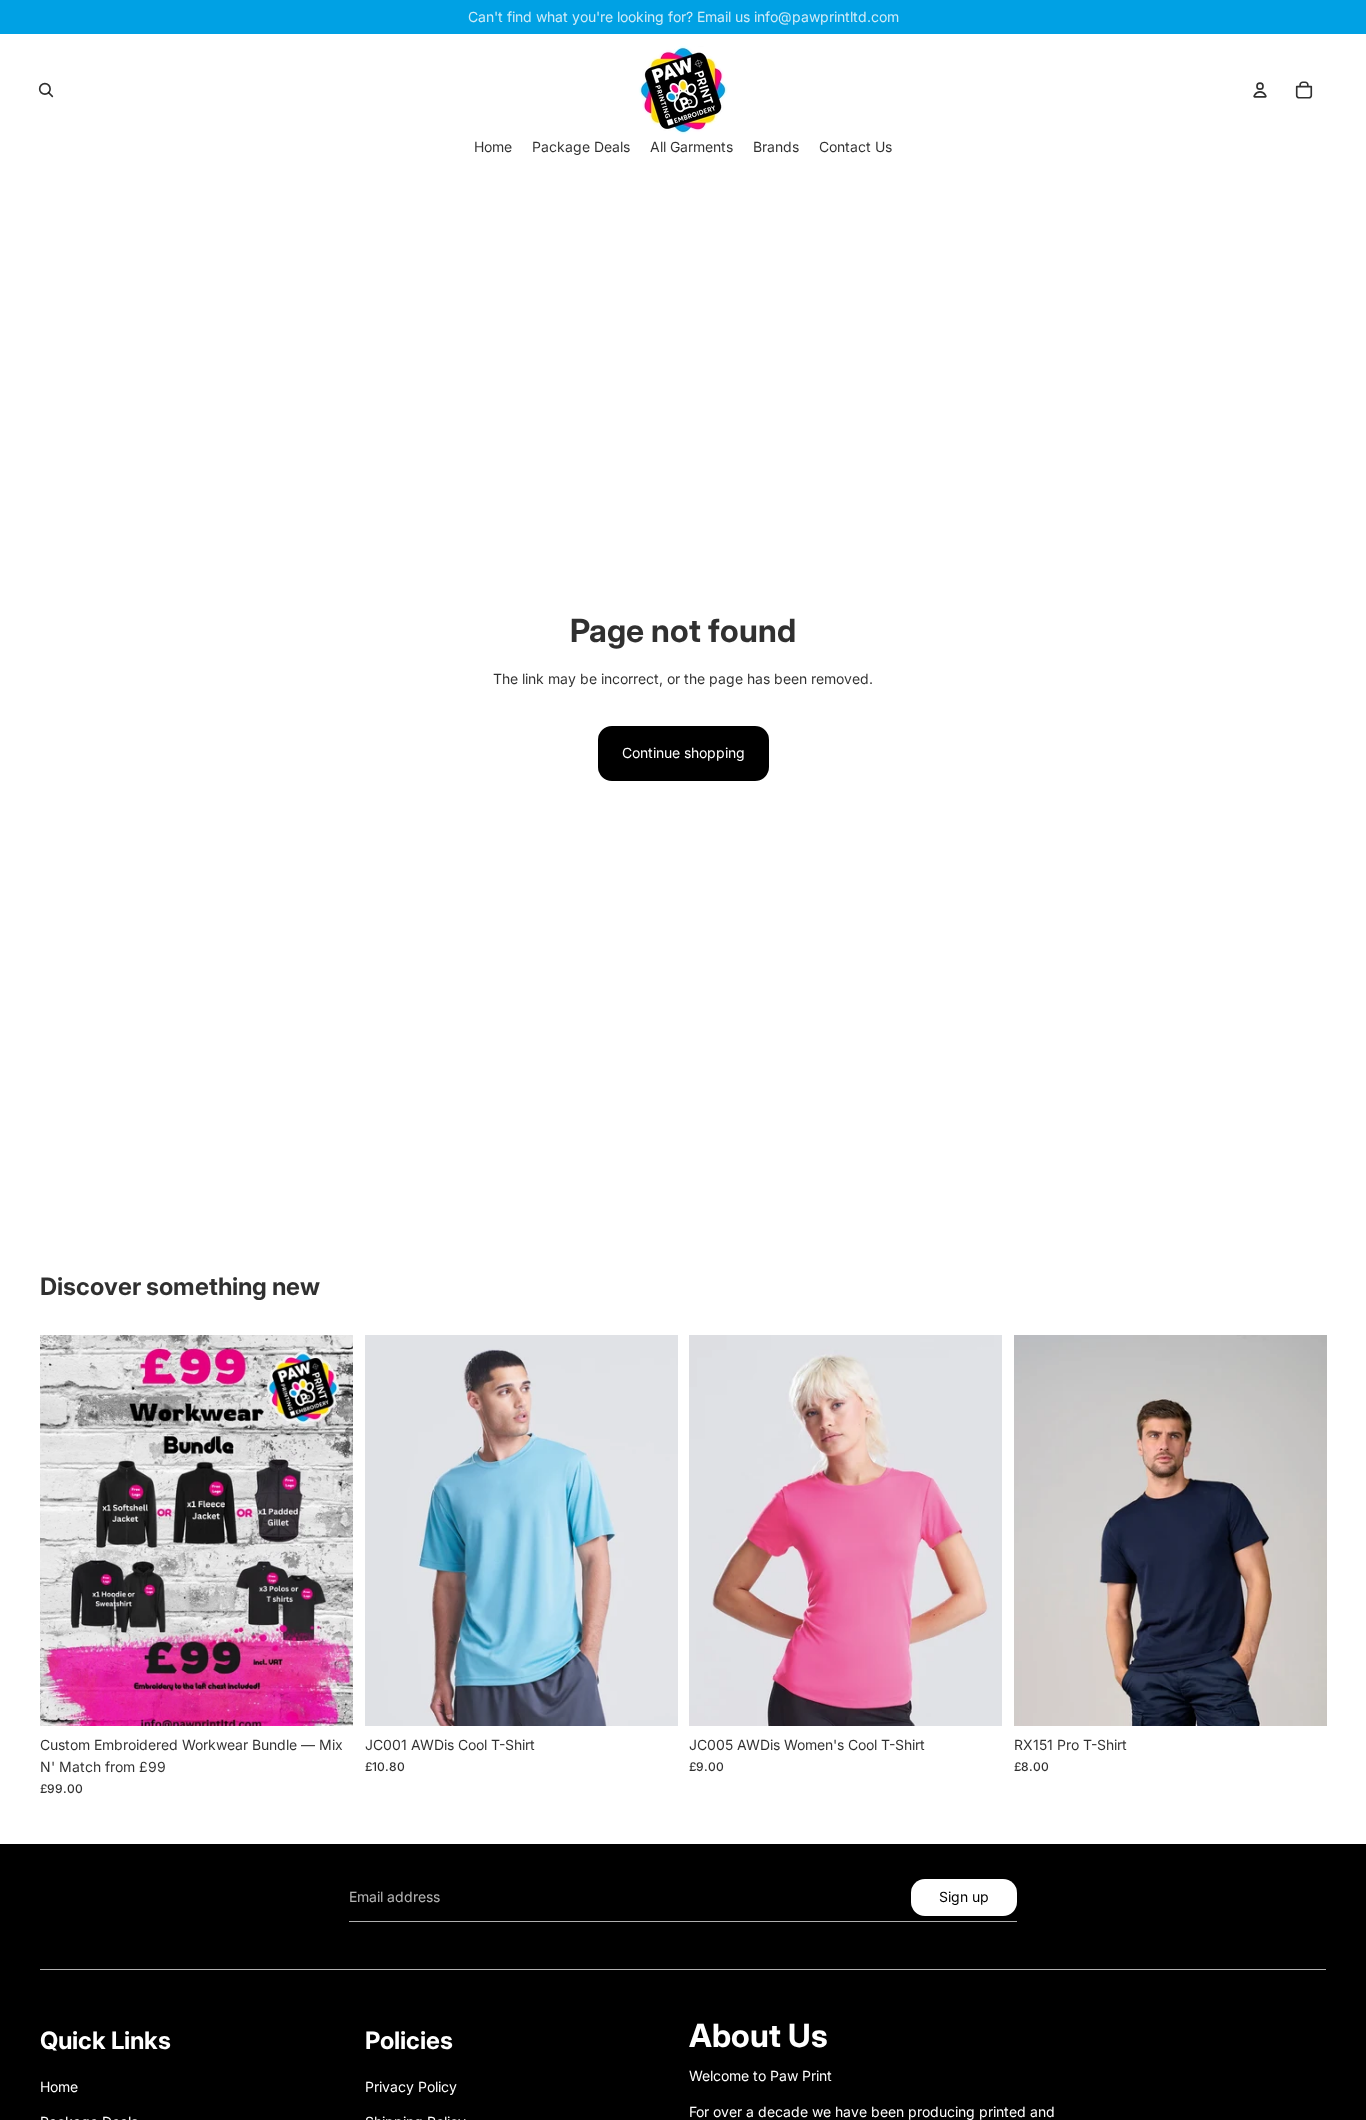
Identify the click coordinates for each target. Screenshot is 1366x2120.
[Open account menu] (1260, 90)
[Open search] (46, 90)
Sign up (964, 1896)
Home (59, 2086)
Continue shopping (683, 752)
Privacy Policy (411, 2086)
